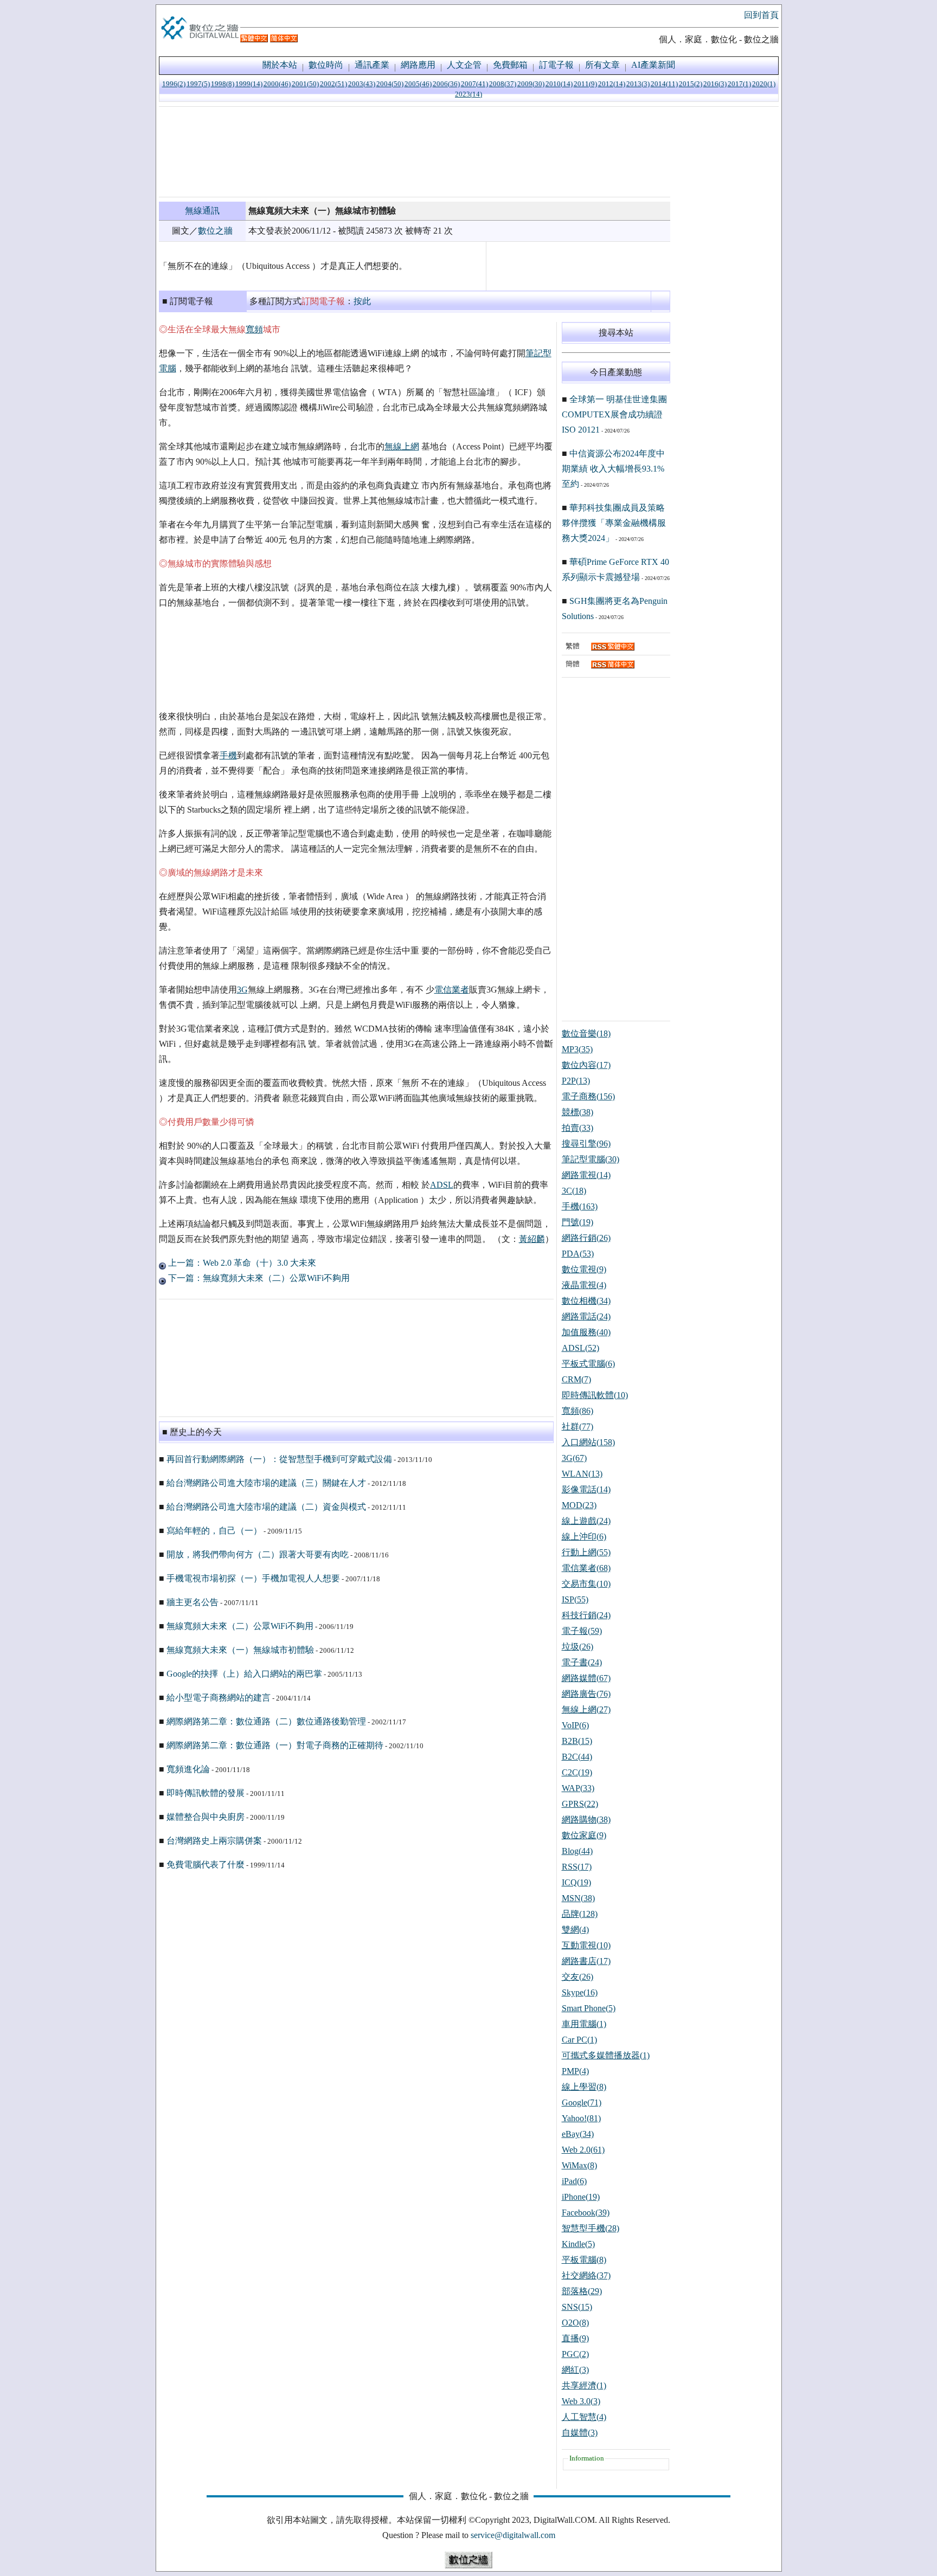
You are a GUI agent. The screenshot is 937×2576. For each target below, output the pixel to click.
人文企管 (464, 65)
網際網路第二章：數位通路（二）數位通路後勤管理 (266, 1721)
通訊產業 (372, 65)
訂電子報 (556, 65)
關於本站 (280, 65)
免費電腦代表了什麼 (206, 1865)
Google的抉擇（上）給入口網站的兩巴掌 (244, 1674)
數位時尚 (326, 65)
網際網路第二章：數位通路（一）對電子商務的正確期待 (275, 1745)
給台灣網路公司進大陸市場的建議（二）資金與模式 (266, 1507)
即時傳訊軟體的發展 (206, 1793)
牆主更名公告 (192, 1602)
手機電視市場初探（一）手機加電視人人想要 (253, 1578)
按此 (362, 301)
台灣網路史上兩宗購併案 (214, 1841)
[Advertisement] (415, 152)
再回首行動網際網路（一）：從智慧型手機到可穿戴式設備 (279, 1459)
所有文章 (602, 65)
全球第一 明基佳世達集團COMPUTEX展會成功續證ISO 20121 (614, 414)
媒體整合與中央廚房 (206, 1817)
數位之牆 (215, 231)
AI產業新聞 (653, 65)
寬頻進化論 (188, 1769)
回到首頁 (761, 15)
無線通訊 (202, 211)
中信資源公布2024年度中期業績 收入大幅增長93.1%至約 (613, 469)
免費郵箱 (510, 65)
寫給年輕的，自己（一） (214, 1531)
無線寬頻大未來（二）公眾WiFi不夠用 (240, 1626)
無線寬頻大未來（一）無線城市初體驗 (240, 1650)
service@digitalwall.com (513, 2535)
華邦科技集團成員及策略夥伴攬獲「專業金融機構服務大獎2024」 (614, 523)
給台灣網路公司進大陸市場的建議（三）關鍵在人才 (266, 1483)
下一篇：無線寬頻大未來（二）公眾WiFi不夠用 (258, 1278)
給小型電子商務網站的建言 (219, 1698)
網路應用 (418, 65)
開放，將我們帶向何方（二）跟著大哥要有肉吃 (258, 1554)
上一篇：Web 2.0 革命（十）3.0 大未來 (241, 1263)
